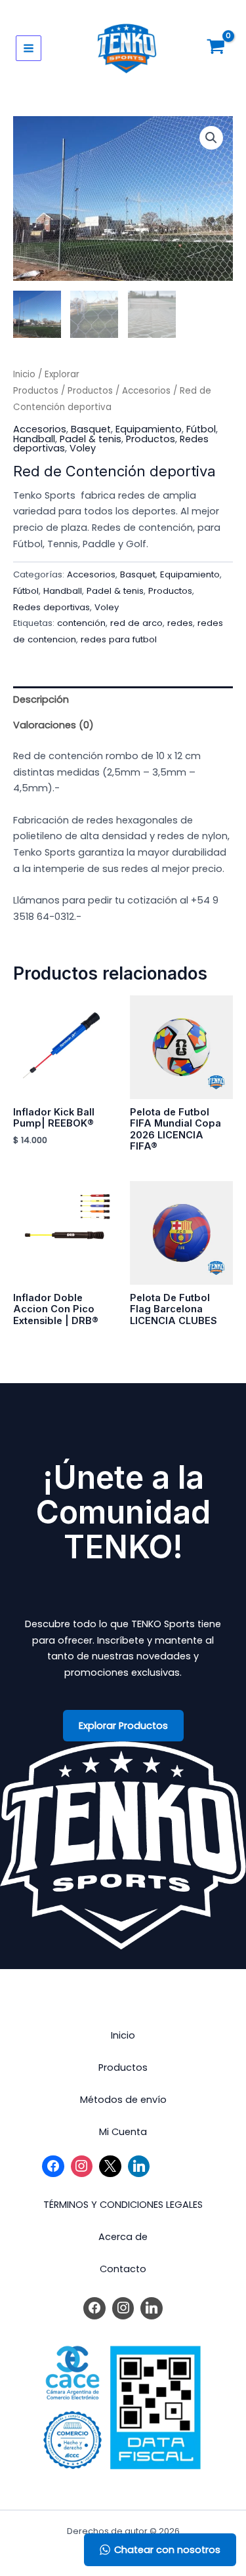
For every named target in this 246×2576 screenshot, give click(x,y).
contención (81, 623)
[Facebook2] (53, 2167)
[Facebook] (94, 2308)
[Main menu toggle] (29, 48)
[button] (211, 138)
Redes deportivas (51, 607)
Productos (90, 391)
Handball (34, 439)
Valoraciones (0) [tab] (53, 725)
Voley (83, 448)
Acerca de (123, 2237)
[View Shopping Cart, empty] (216, 48)
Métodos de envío (123, 2100)
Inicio (24, 374)
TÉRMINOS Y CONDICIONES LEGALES (123, 2205)
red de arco (136, 623)
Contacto (123, 2269)
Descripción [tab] (41, 699)
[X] (110, 2167)
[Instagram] (82, 2167)
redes (180, 623)
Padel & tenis (91, 439)
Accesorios (146, 391)
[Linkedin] (139, 2167)
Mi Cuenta (123, 2132)
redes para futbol (119, 639)
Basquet (91, 429)
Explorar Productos (123, 1726)
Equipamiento (149, 429)
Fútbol (201, 429)
